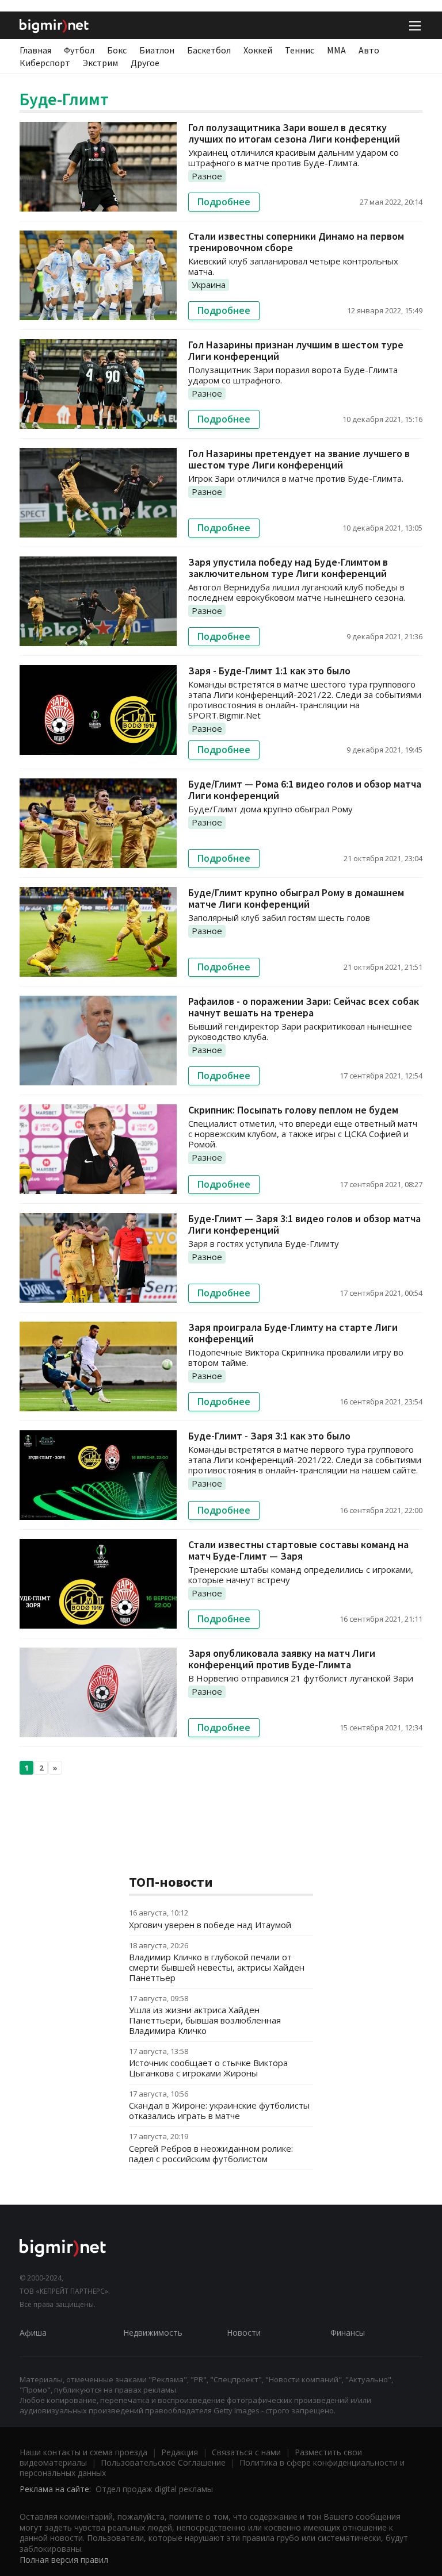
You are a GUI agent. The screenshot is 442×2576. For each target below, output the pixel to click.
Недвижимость (153, 2333)
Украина (209, 285)
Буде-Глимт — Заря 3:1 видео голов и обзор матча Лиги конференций (304, 1224)
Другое (145, 63)
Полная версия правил (64, 2560)
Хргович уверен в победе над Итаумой (210, 1925)
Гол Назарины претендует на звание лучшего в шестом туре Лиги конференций (299, 459)
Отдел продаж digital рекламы (154, 2489)
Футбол (79, 50)
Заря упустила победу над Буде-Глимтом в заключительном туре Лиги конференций (288, 568)
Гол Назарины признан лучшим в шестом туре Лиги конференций (296, 350)
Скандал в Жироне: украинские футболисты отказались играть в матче (219, 2110)
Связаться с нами (246, 2452)
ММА (336, 50)
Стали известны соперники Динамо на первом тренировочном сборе (296, 242)
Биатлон (157, 50)
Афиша (33, 2333)
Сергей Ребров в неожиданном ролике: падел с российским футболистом (211, 2153)
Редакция (180, 2452)
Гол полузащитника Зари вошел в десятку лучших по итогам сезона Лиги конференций (294, 133)
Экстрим (100, 63)
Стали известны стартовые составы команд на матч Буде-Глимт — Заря (298, 1550)
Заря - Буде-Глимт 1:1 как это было (269, 671)
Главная (35, 50)
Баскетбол (209, 50)
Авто (369, 50)
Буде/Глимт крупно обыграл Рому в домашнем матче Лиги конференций (296, 898)
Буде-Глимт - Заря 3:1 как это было (269, 1436)
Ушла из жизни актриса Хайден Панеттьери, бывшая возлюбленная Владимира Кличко (205, 2020)
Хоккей (258, 50)
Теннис (300, 50)
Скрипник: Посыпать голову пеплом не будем (293, 1110)
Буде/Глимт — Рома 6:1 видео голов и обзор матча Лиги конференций (305, 790)
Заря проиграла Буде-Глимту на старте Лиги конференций (293, 1333)
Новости (244, 2333)
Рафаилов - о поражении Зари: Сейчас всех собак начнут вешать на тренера (304, 1007)
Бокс (117, 50)
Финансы (348, 2333)
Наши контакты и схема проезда (83, 2452)
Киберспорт (45, 63)
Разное (207, 176)
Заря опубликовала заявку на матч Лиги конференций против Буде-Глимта (282, 1659)
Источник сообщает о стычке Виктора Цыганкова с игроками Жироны (208, 2068)
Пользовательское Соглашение (163, 2462)
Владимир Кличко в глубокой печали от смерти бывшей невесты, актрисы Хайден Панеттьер (217, 1967)
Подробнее (224, 202)
